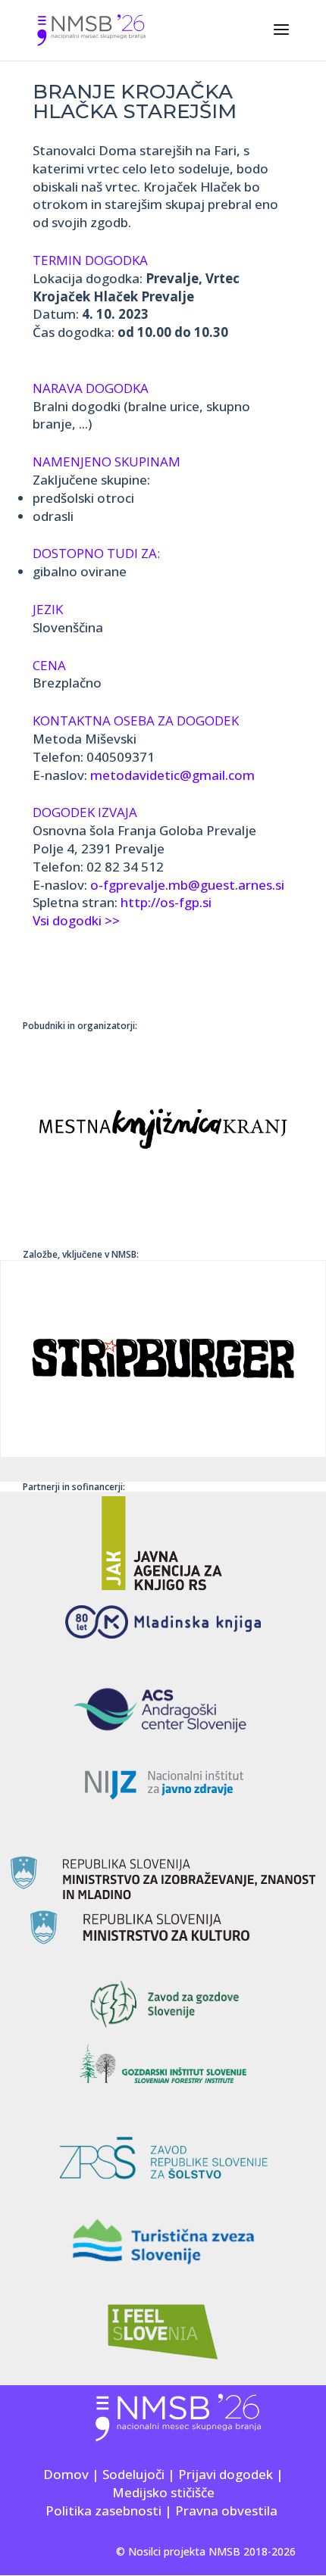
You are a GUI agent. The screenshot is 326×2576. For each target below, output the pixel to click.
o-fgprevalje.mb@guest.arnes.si (187, 885)
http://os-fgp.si (166, 902)
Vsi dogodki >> (76, 920)
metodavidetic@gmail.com (172, 775)
